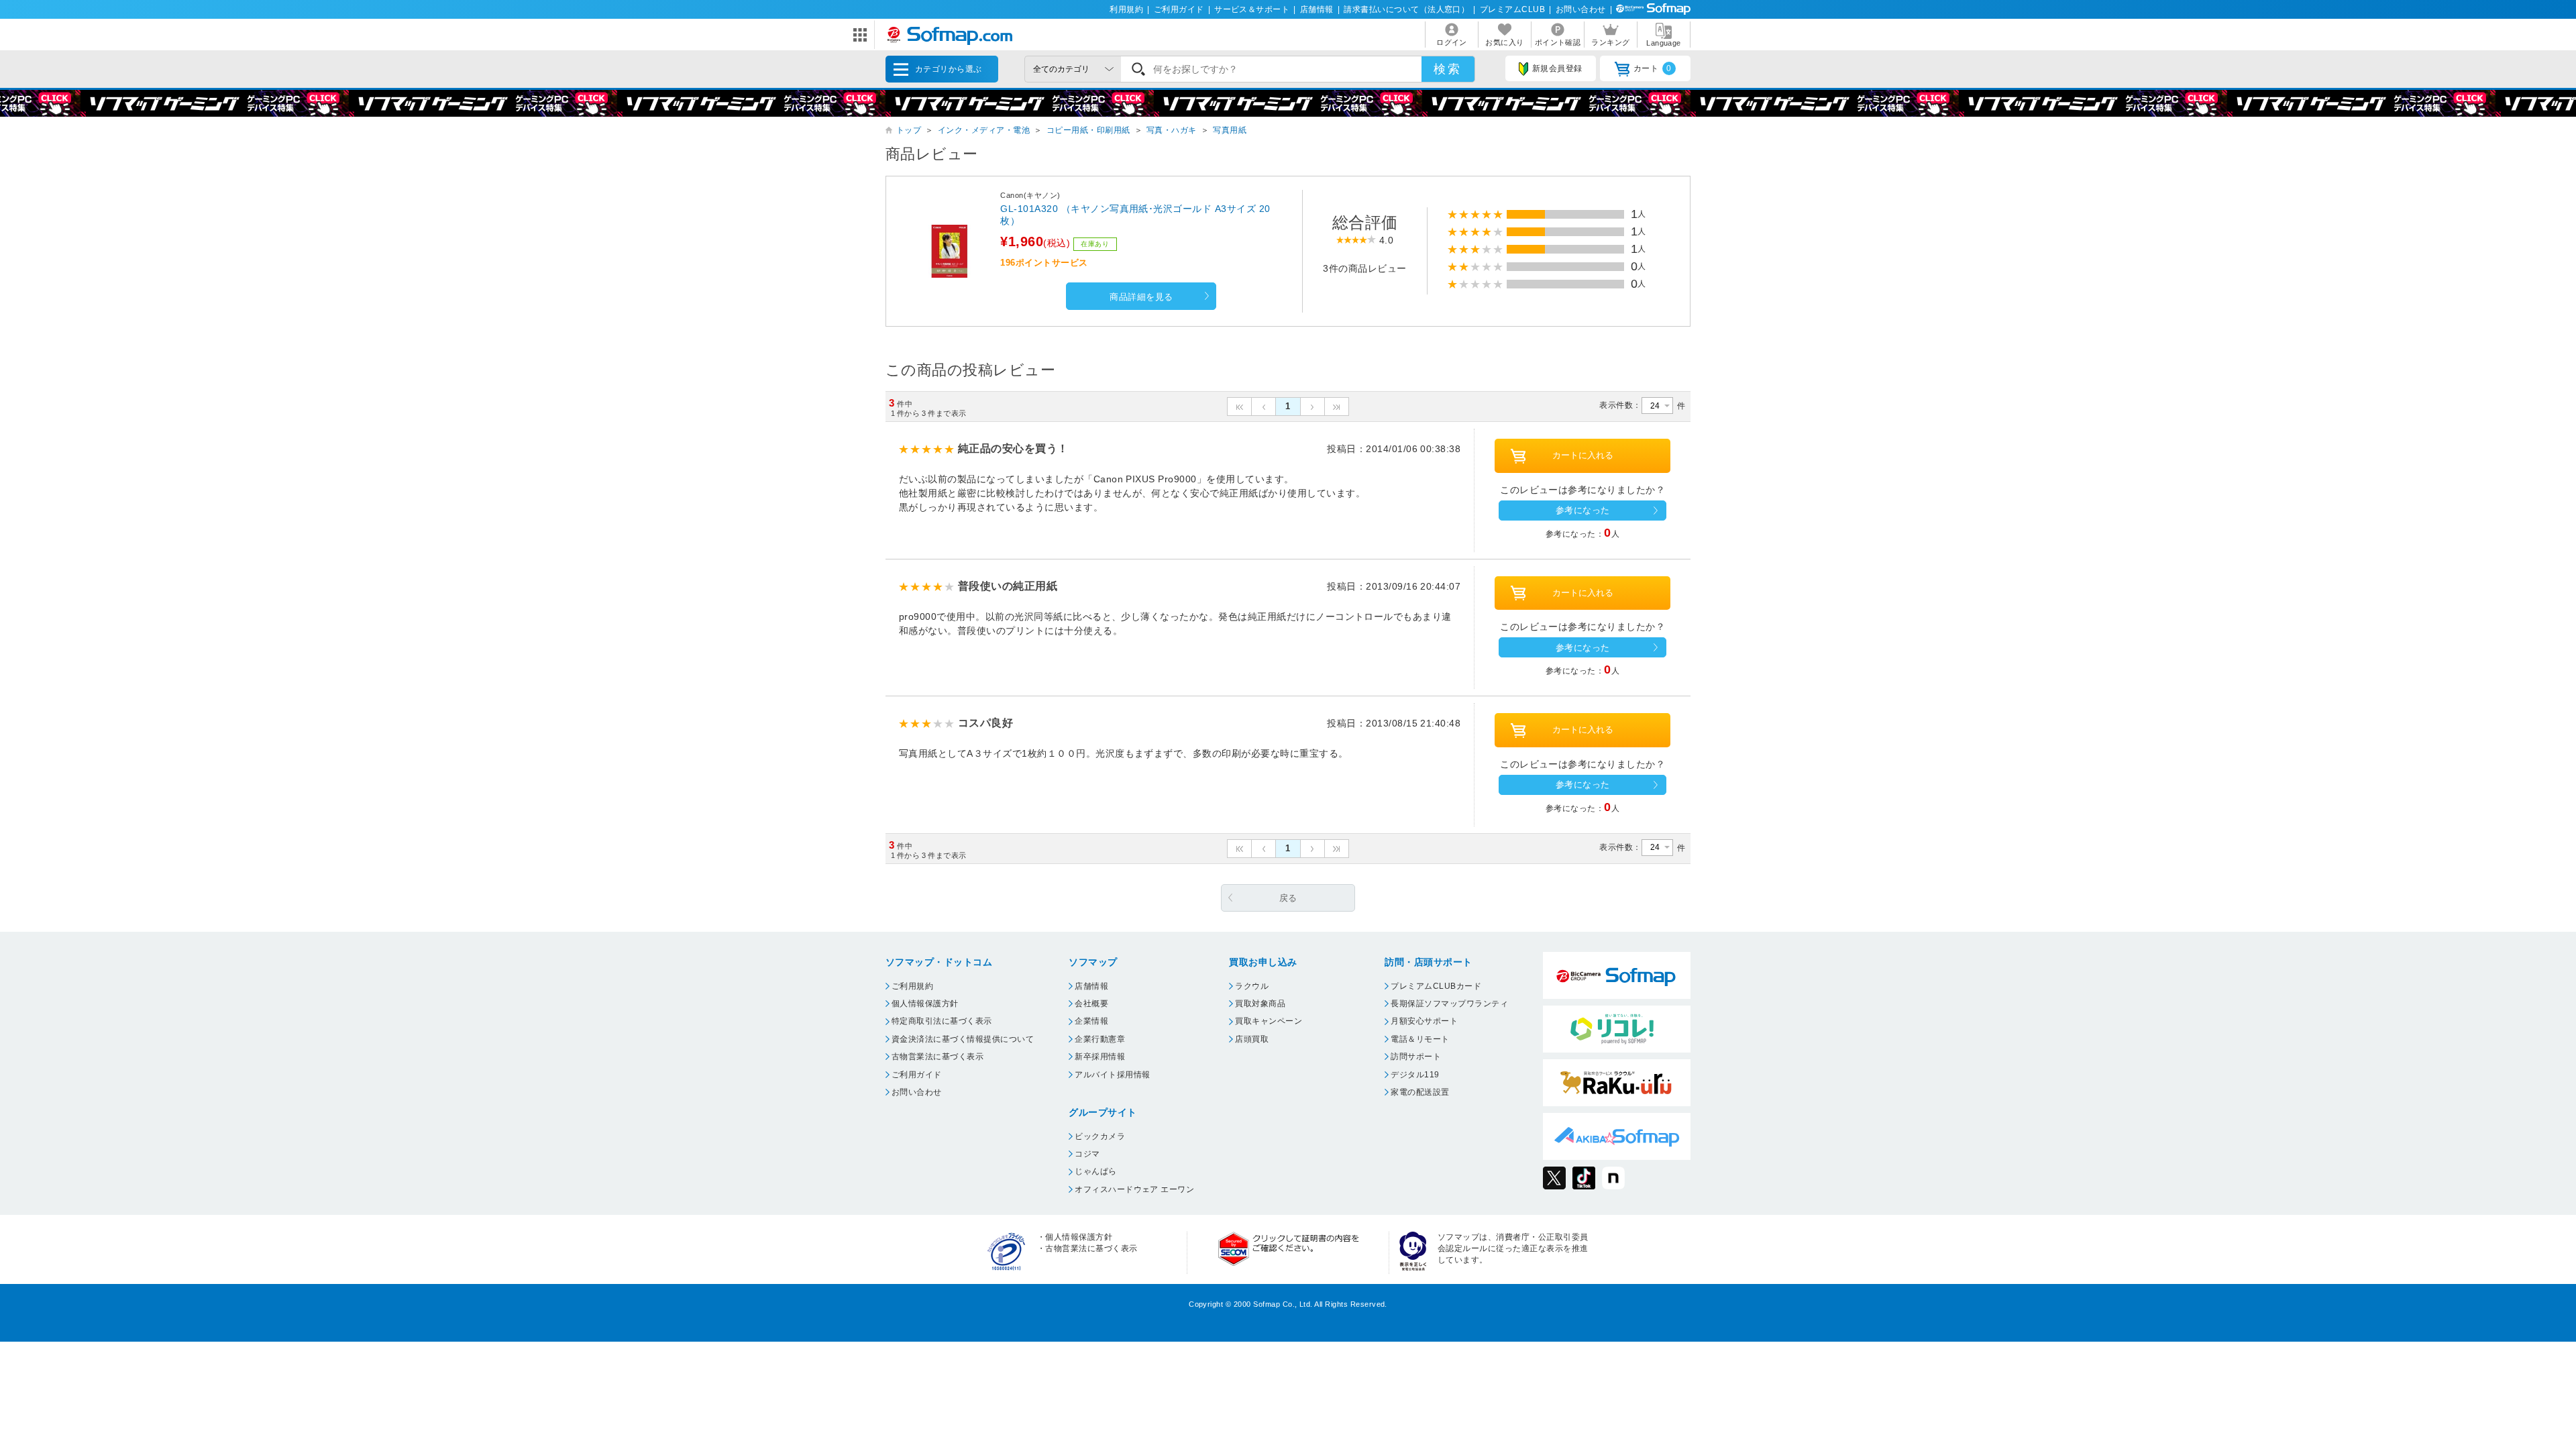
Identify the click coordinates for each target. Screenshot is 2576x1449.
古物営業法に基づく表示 (937, 1057)
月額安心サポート (1424, 1021)
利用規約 (1126, 9)
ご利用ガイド (1179, 9)
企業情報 (1091, 1021)
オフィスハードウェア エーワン (1134, 1189)
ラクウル (1252, 986)
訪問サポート (1416, 1057)
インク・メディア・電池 (984, 130)
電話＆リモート (1420, 1039)
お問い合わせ (1581, 9)
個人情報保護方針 (925, 1004)
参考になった (1583, 510)
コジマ (1087, 1154)
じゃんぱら (1095, 1171)
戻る (1288, 898)
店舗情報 (1317, 9)
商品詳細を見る (1141, 297)
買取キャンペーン (1269, 1021)
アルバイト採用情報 (1112, 1075)
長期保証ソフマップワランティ (1449, 1004)
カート (1653, 68)
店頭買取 (1252, 1039)
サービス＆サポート (1252, 9)
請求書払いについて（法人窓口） (1406, 9)
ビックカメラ (1100, 1136)
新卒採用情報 (1100, 1057)
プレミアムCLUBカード (1436, 986)
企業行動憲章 (1100, 1039)
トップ (909, 130)
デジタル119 (1415, 1075)
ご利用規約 (912, 986)
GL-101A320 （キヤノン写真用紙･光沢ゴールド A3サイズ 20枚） (1135, 215)
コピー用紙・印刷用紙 (1088, 130)
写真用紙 (1230, 130)
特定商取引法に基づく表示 (942, 1021)
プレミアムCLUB (1512, 9)
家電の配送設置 (1420, 1092)
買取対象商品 (1260, 1004)
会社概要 (1091, 1004)
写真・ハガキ (1172, 130)
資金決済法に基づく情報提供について (963, 1039)
